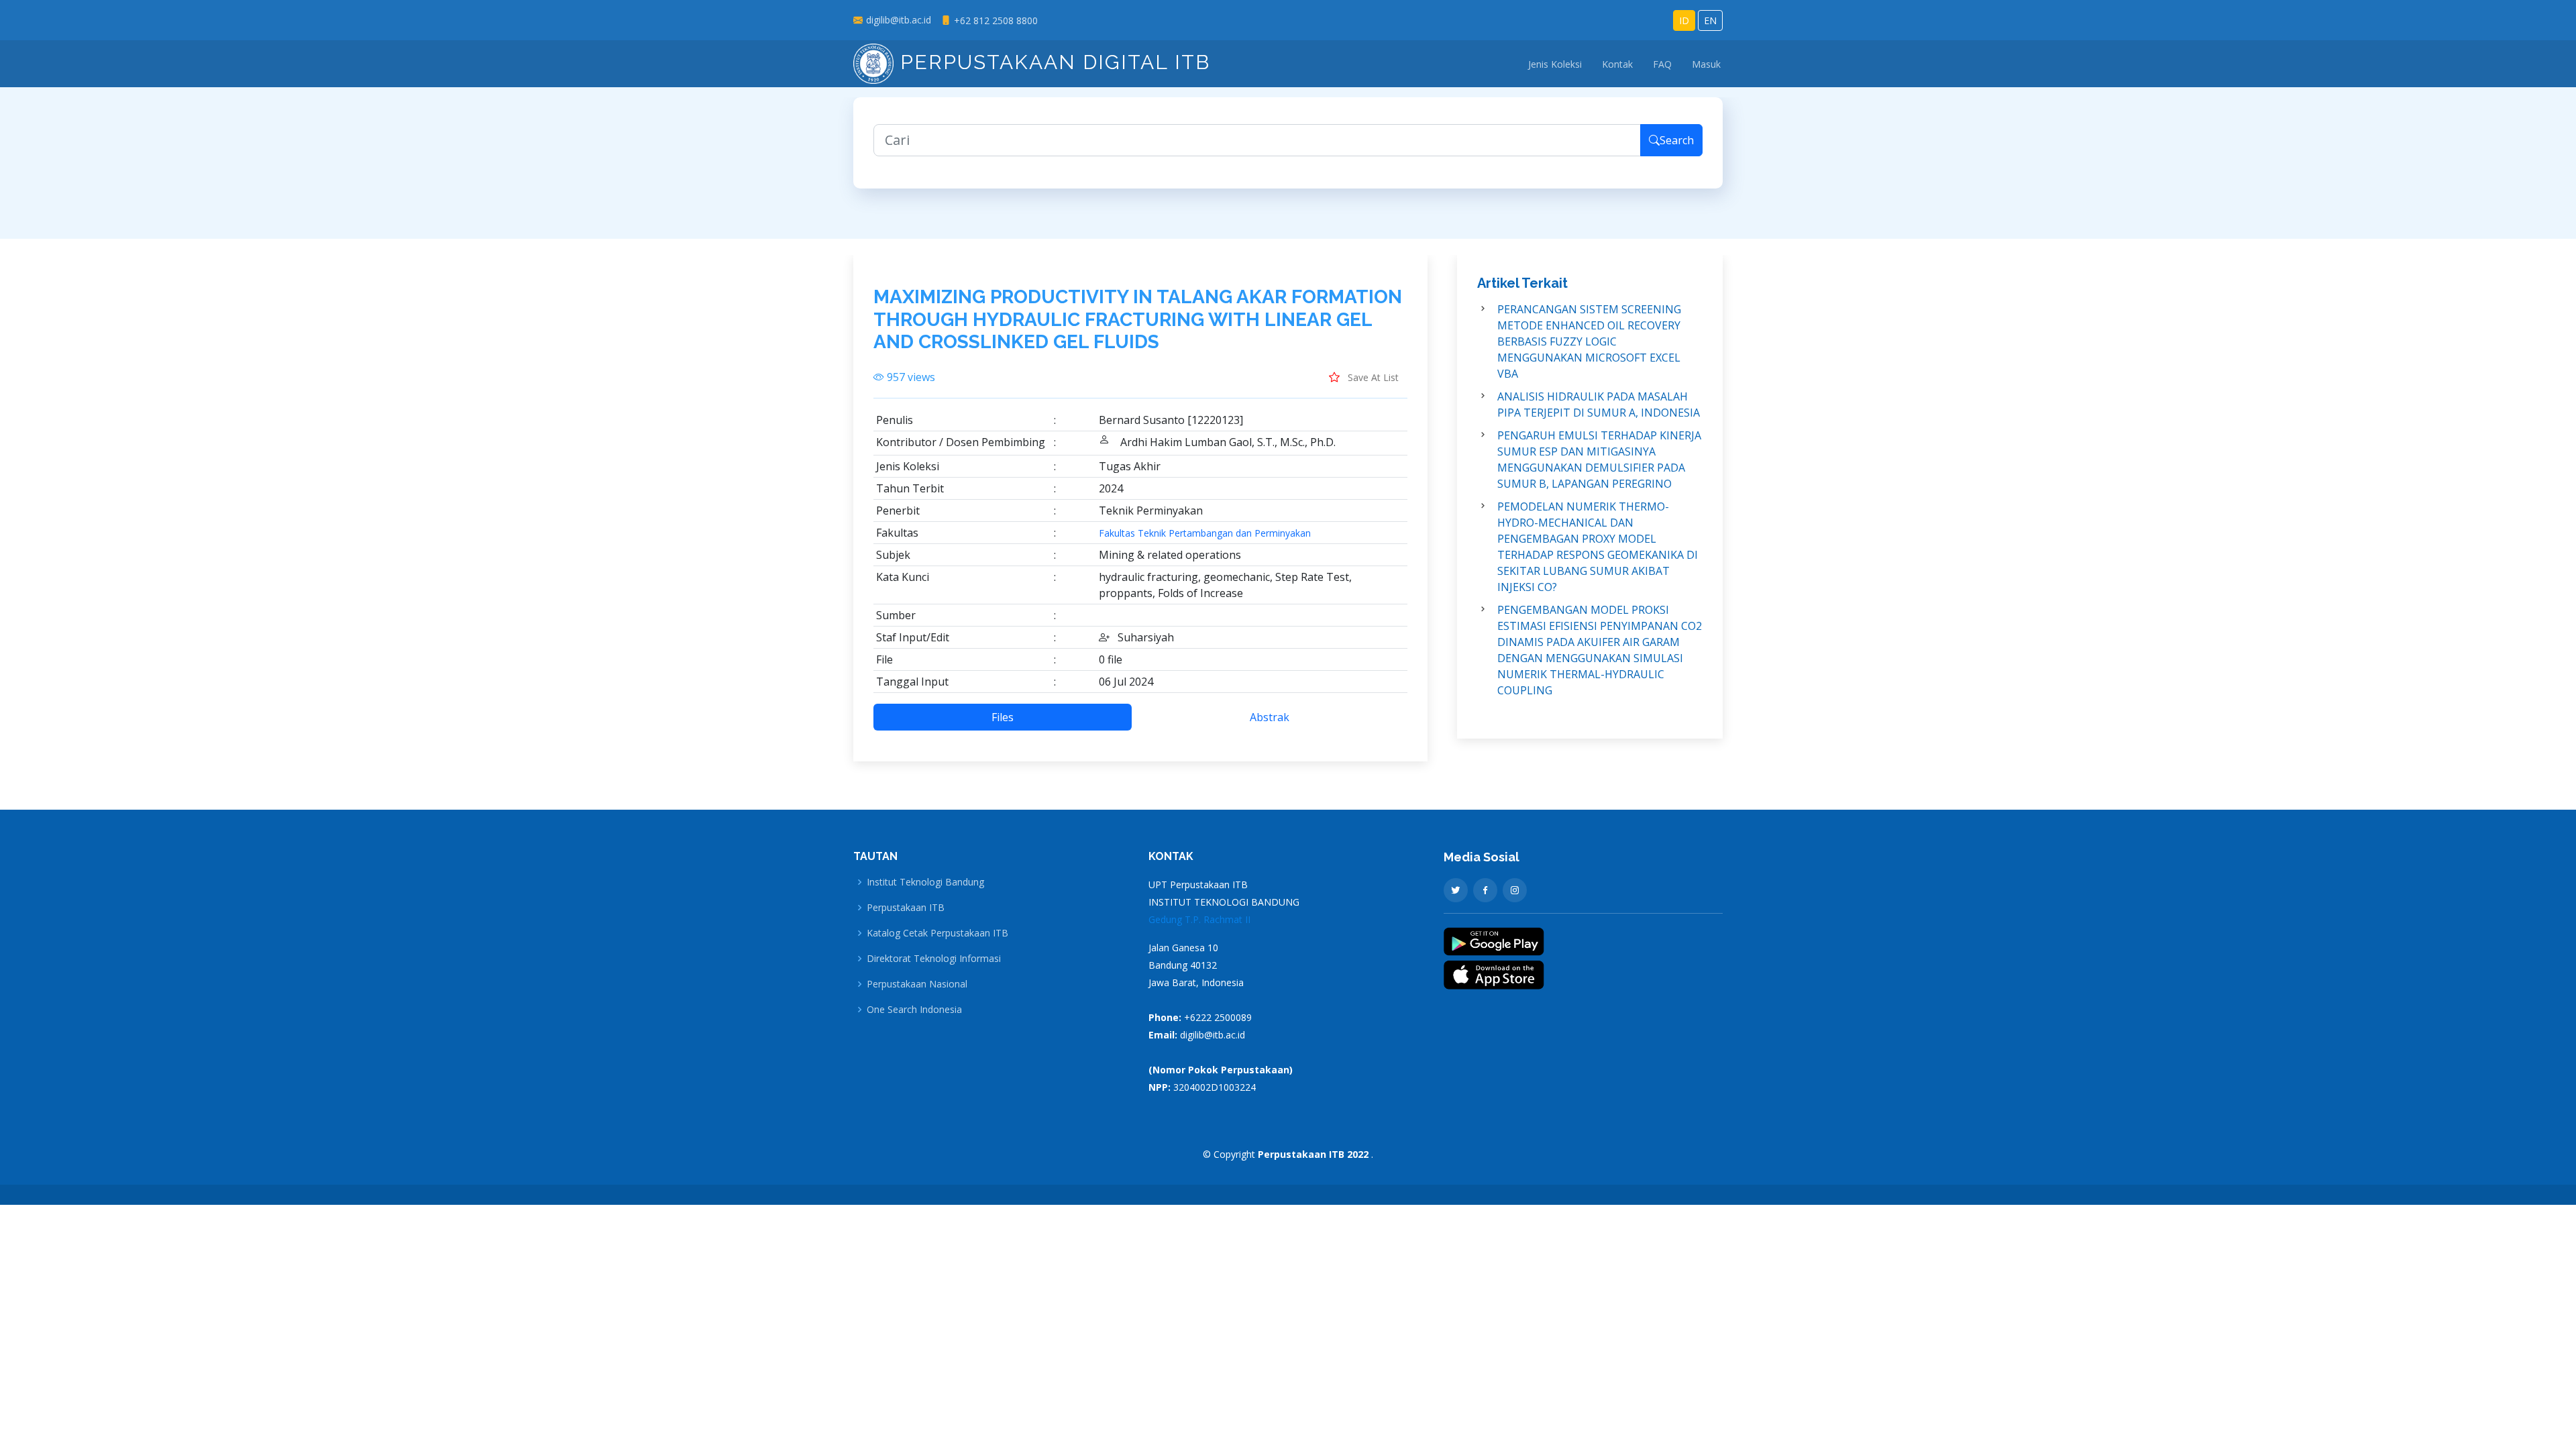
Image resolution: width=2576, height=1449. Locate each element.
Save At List (1372, 377)
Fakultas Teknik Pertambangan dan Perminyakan (1205, 533)
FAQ (1662, 64)
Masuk (1706, 64)
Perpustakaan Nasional (917, 984)
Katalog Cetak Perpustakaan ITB (937, 933)
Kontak (1617, 64)
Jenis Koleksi (1555, 64)
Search (1677, 140)
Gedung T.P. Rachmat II (1199, 919)
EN (1710, 20)
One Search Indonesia (914, 1010)
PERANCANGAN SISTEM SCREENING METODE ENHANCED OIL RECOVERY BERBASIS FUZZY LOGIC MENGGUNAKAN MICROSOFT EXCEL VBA (1589, 341)
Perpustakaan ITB (906, 908)
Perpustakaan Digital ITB (1052, 62)
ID (1684, 20)
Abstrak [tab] (1270, 717)
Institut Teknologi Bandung (925, 882)
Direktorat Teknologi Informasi (934, 959)
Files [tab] (1003, 717)
